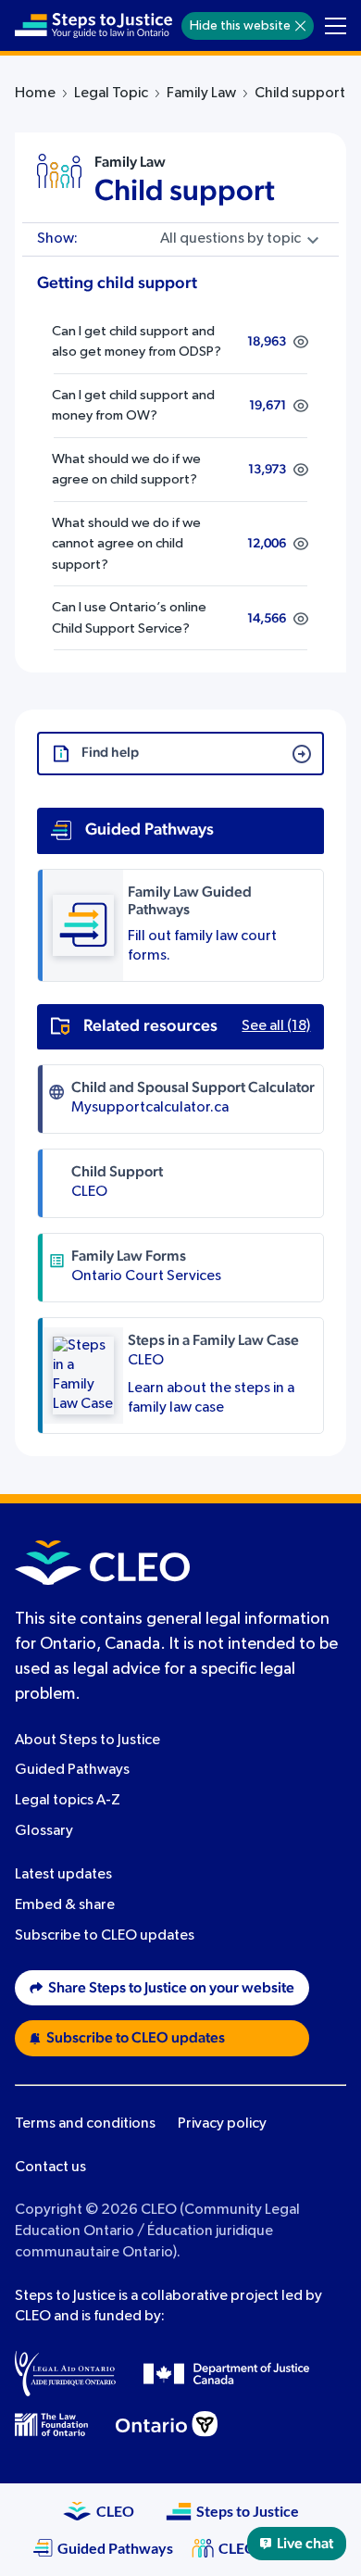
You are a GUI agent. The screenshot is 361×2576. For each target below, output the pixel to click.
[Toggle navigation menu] (336, 26)
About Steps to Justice (87, 1740)
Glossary (44, 1831)
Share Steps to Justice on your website (171, 1988)
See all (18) (276, 1026)
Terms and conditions (85, 2124)
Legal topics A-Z (68, 1801)
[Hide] (300, 26)
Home (35, 94)
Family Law (201, 94)
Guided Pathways (72, 1770)
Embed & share (65, 1905)
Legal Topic (111, 94)
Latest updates (63, 1875)
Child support (185, 191)
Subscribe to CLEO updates (105, 1936)
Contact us (50, 2168)
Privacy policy (222, 2124)
